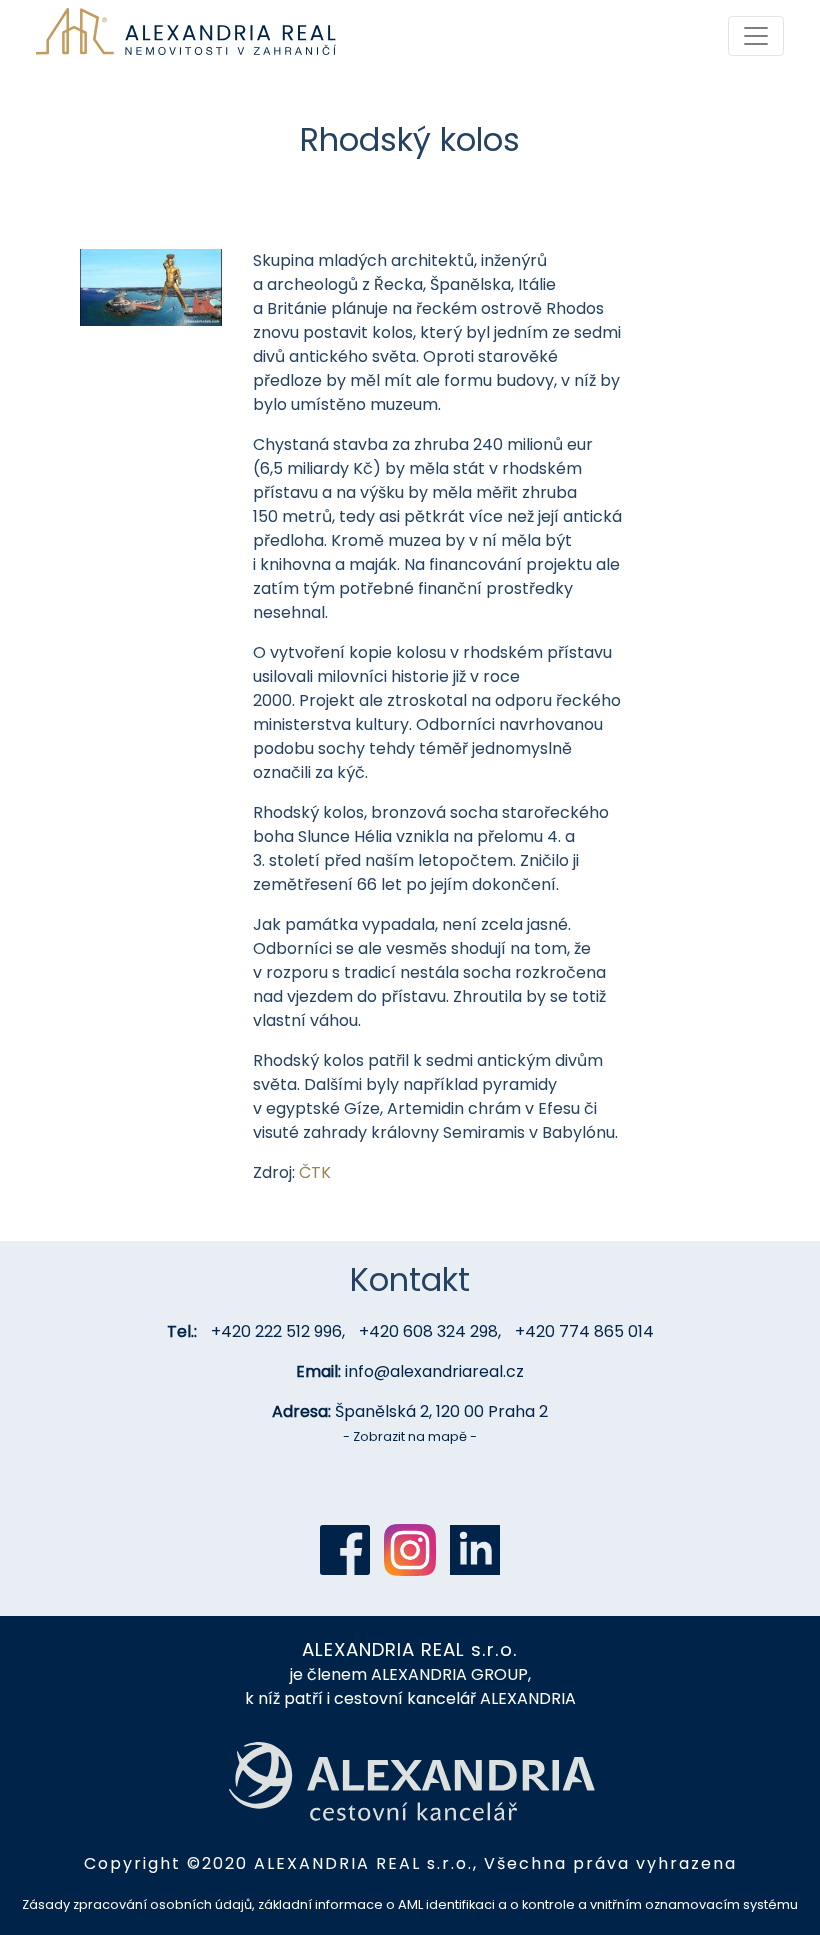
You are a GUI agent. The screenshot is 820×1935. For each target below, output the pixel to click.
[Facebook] (345, 1550)
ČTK (315, 1172)
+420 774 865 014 (584, 1331)
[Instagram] (410, 1550)
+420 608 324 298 (428, 1331)
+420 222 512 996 (276, 1331)
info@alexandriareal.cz (434, 1371)
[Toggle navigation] (756, 36)
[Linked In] (475, 1550)
